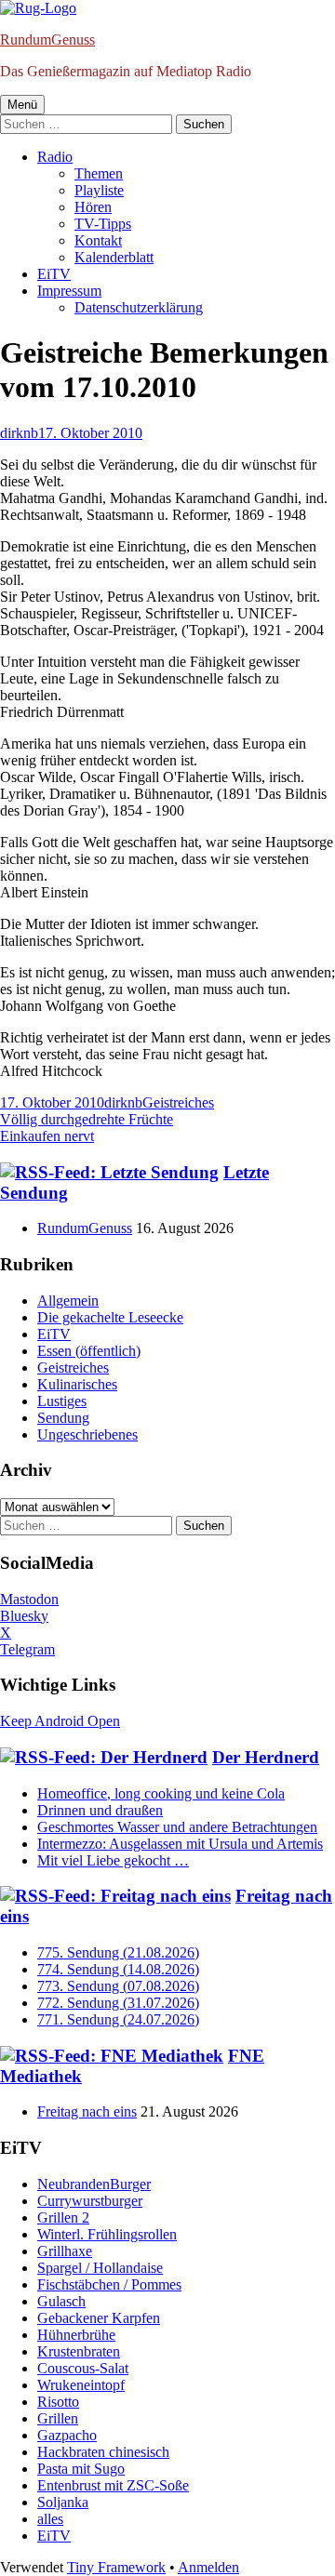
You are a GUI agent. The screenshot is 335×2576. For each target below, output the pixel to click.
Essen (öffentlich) (89, 1351)
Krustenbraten (79, 2351)
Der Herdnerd (266, 1757)
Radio (55, 157)
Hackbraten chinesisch (103, 2452)
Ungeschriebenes (87, 1434)
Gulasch (61, 2301)
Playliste (99, 190)
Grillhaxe (65, 2251)
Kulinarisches (77, 1384)
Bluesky (24, 1616)
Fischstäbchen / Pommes (109, 2284)
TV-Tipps (103, 224)
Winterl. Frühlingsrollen (107, 2234)
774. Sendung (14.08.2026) (118, 1969)
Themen (99, 173)
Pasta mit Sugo (81, 2469)
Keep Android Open (60, 1721)
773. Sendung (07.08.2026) (118, 1986)
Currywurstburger (90, 2201)
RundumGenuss (47, 40)
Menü (22, 105)
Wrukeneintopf (81, 2385)
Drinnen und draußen (100, 1810)
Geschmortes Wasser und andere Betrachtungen (177, 1827)
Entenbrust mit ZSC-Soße (113, 2485)
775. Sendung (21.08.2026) (118, 1952)
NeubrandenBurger (94, 2184)
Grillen (58, 2418)
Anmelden (208, 2567)
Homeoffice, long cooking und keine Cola (161, 1793)
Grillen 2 (63, 2217)
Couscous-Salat (83, 2368)
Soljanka (63, 2502)
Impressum (69, 291)
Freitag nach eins (87, 2111)
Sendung (63, 1418)
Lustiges (62, 1401)
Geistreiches (178, 1102)
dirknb (19, 433)
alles (50, 2519)
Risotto (58, 2402)
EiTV (54, 274)
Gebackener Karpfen (99, 2318)
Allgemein (68, 1301)
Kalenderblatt (114, 257)
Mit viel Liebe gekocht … (113, 1860)
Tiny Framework (116, 2567)
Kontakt (98, 240)
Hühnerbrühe (76, 2335)
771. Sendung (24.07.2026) (118, 2019)
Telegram (27, 1649)
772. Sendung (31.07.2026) (118, 2003)
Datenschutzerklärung (139, 307)
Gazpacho (67, 2435)
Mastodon (29, 1599)
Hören (93, 207)
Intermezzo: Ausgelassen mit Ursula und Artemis (180, 1844)
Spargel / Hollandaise (100, 2268)
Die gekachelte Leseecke (110, 1317)
